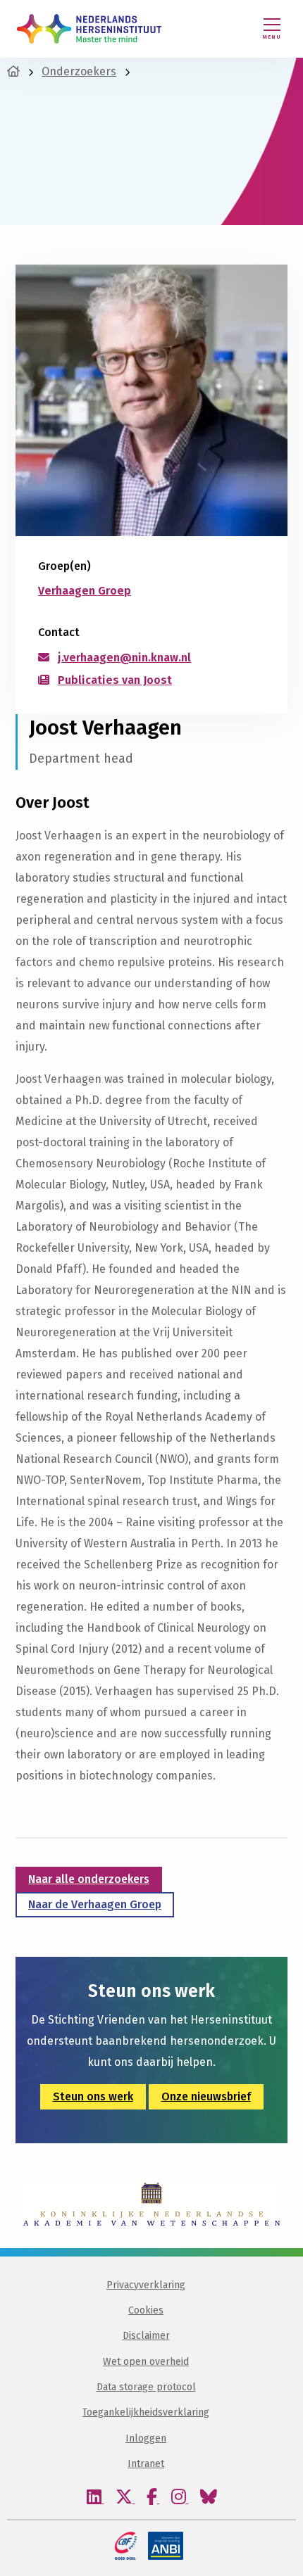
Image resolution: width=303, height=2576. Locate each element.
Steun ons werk (93, 2096)
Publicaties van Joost (115, 680)
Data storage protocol (146, 2387)
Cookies (146, 2310)
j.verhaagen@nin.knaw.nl (124, 658)
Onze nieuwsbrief (206, 2096)
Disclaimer (146, 2336)
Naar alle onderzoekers (89, 1879)
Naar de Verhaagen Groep (95, 1904)
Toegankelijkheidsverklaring (146, 2412)
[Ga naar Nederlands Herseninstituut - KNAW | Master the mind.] (13, 71)
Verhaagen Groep (85, 591)
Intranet (146, 2464)
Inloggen (146, 2438)
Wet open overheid (146, 2362)
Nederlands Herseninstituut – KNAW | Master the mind (89, 29)
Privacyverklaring (146, 2285)
